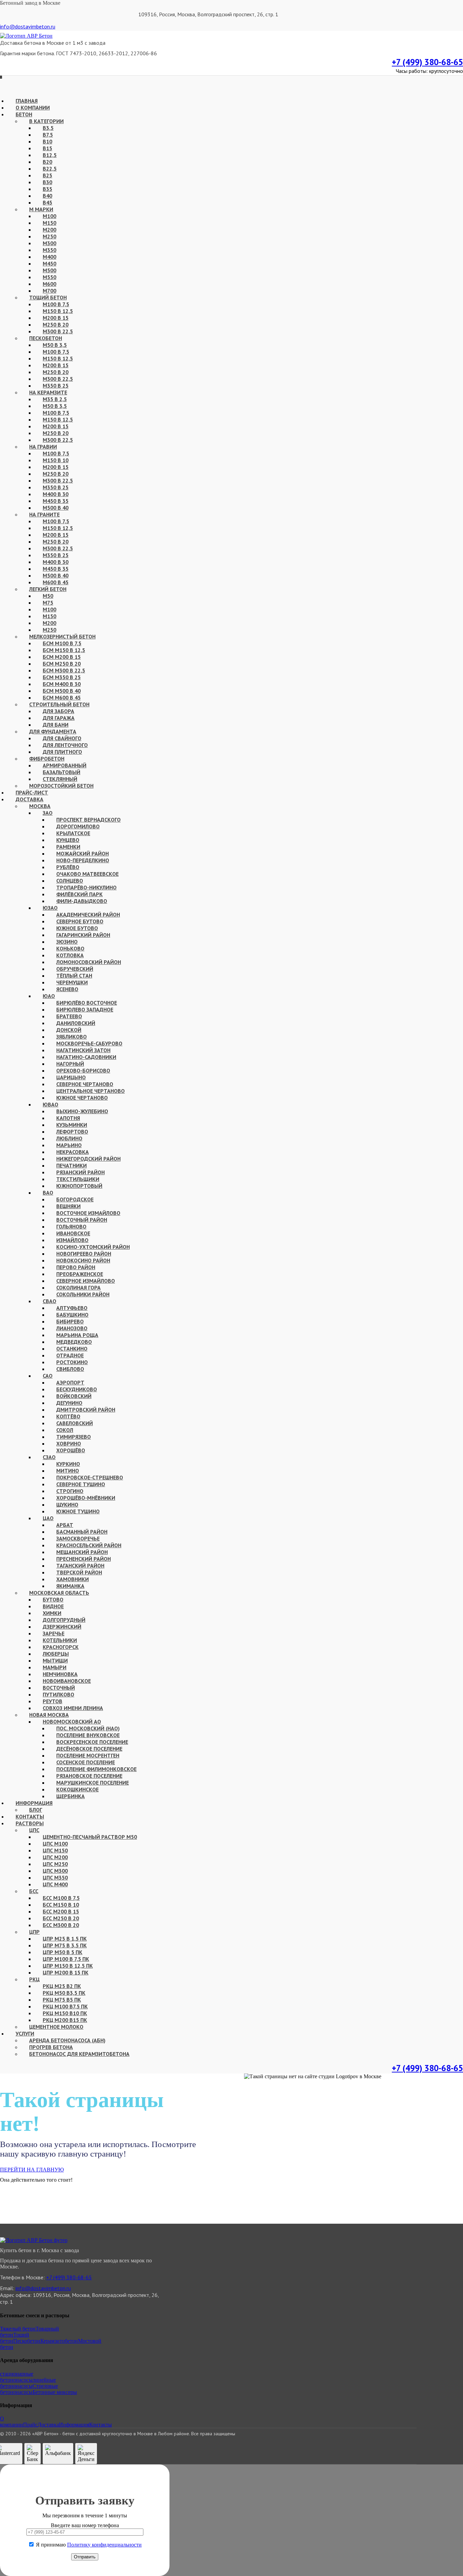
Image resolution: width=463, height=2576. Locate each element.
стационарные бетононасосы (17, 2377)
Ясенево (67, 989)
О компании (12, 2422)
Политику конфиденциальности (104, 2545)
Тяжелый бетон (18, 2329)
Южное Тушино (78, 1511)
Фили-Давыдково (82, 901)
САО (48, 1376)
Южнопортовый (79, 1186)
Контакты (100, 2425)
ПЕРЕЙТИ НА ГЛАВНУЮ (32, 2170)
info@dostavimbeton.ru (28, 26)
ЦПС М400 (55, 1884)
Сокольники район (83, 1294)
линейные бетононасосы (28, 2383)
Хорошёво (71, 1450)
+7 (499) (427, 62)
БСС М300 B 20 (61, 1925)
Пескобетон (27, 2341)
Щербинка (71, 1796)
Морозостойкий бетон (61, 786)
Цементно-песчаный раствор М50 (90, 1837)
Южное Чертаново (82, 1098)
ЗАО (48, 813)
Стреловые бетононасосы (29, 2389)
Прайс (30, 2425)
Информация (74, 2425)
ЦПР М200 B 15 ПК (66, 1972)
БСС (34, 1891)
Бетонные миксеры (55, 2392)
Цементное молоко (56, 2027)
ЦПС (34, 1830)
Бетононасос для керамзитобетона (79, 2054)
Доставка (48, 2425)
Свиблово (70, 1369)
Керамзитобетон (59, 2341)
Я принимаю (88, 2545)
